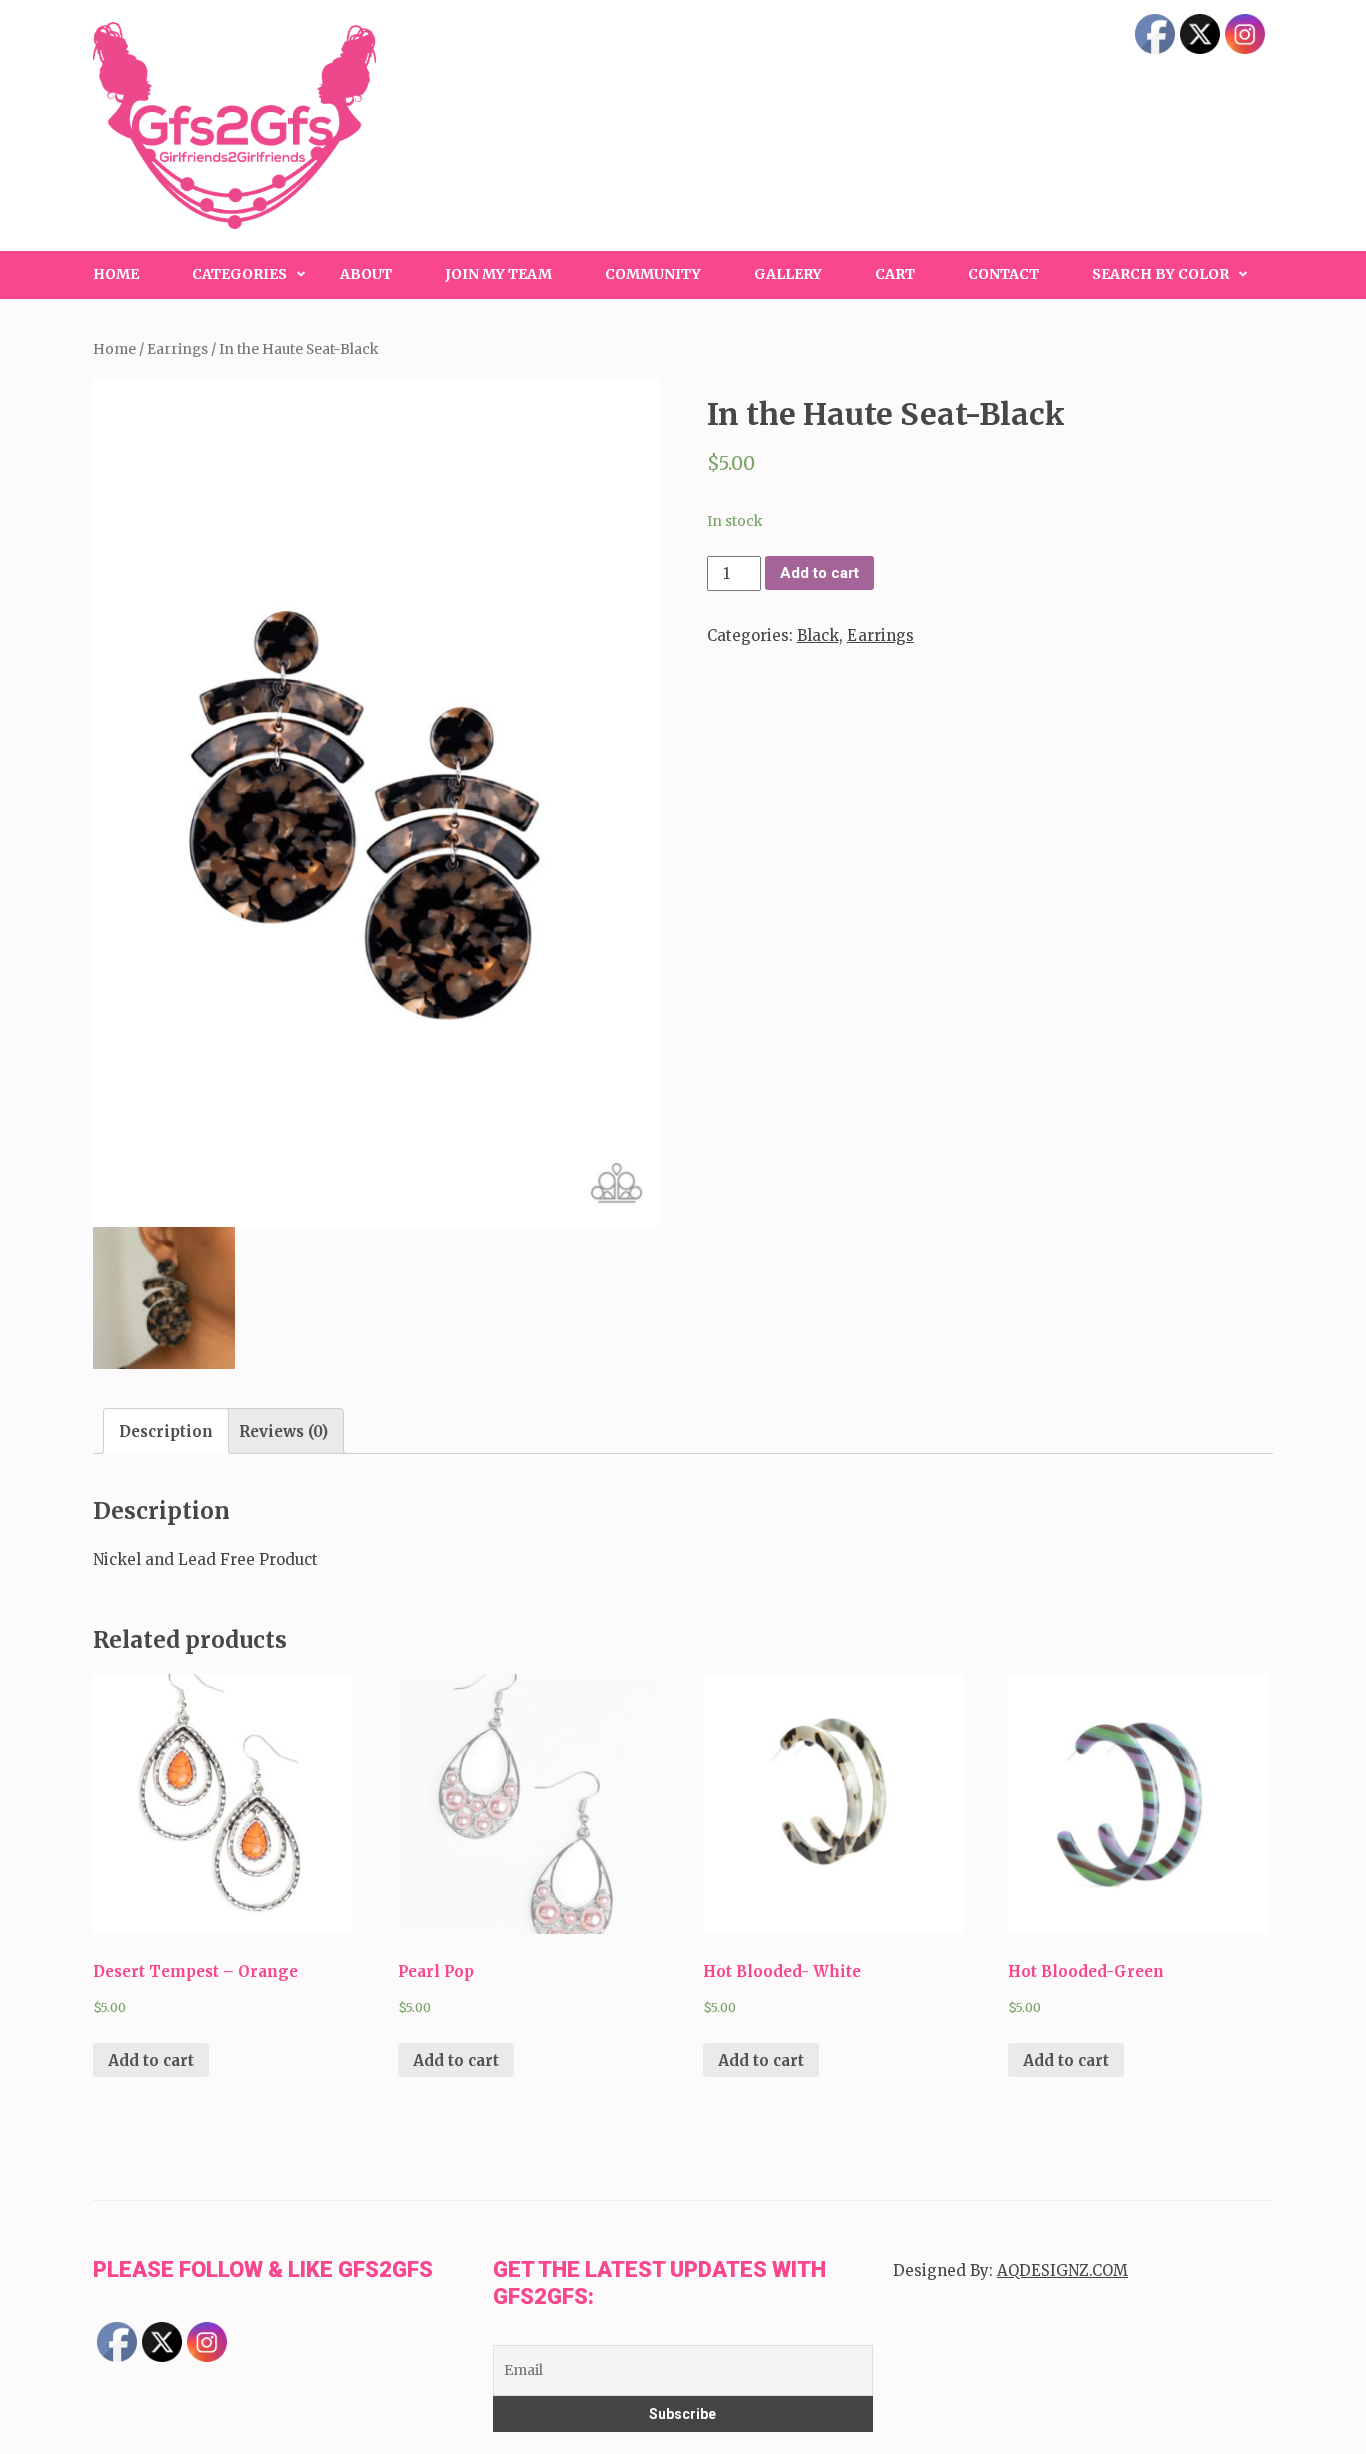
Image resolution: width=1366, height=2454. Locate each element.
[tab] (166, 1431)
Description (166, 1431)
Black (818, 635)
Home (116, 274)
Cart (895, 274)
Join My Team (498, 274)
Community (653, 274)
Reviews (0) (283, 1431)
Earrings (177, 349)
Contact (1003, 274)
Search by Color (1160, 274)
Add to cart (819, 573)
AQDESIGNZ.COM (1062, 2270)
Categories (239, 274)
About (366, 274)
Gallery (788, 274)
